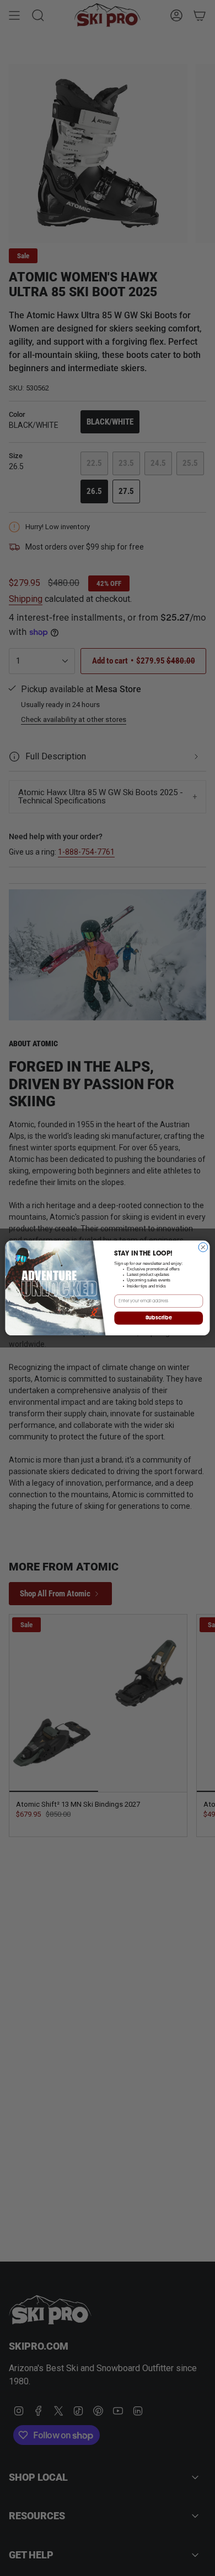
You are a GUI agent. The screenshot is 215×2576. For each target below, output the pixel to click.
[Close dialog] (203, 1248)
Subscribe (159, 1318)
